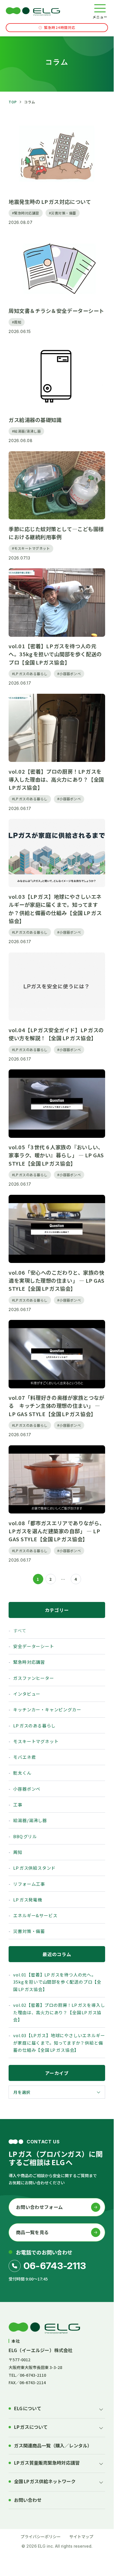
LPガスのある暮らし (34, 1725)
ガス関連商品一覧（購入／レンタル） (53, 2446)
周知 (18, 1852)
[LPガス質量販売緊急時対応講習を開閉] (101, 2463)
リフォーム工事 (29, 1884)
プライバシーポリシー (41, 2536)
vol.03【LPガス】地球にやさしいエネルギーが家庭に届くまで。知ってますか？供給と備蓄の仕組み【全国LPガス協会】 (59, 2043)
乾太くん (22, 1773)
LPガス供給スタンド (34, 1868)
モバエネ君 (24, 1757)
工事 (18, 1805)
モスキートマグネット (36, 1741)
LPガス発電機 (27, 1900)
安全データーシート (34, 1646)
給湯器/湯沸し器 (30, 1820)
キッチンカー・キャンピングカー (47, 1709)
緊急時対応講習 (29, 1662)
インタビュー (27, 1694)
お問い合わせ (28, 2500)
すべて (20, 1630)
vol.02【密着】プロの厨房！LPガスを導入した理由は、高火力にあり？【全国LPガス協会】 (59, 2012)
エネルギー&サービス (35, 1915)
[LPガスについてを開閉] (101, 2428)
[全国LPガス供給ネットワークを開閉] (101, 2482)
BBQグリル (25, 1836)
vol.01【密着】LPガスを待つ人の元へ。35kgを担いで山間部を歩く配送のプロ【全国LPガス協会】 (57, 1982)
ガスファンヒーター (34, 1678)
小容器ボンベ (27, 1789)
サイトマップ (81, 2536)
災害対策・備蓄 (29, 1931)
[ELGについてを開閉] (101, 2409)
